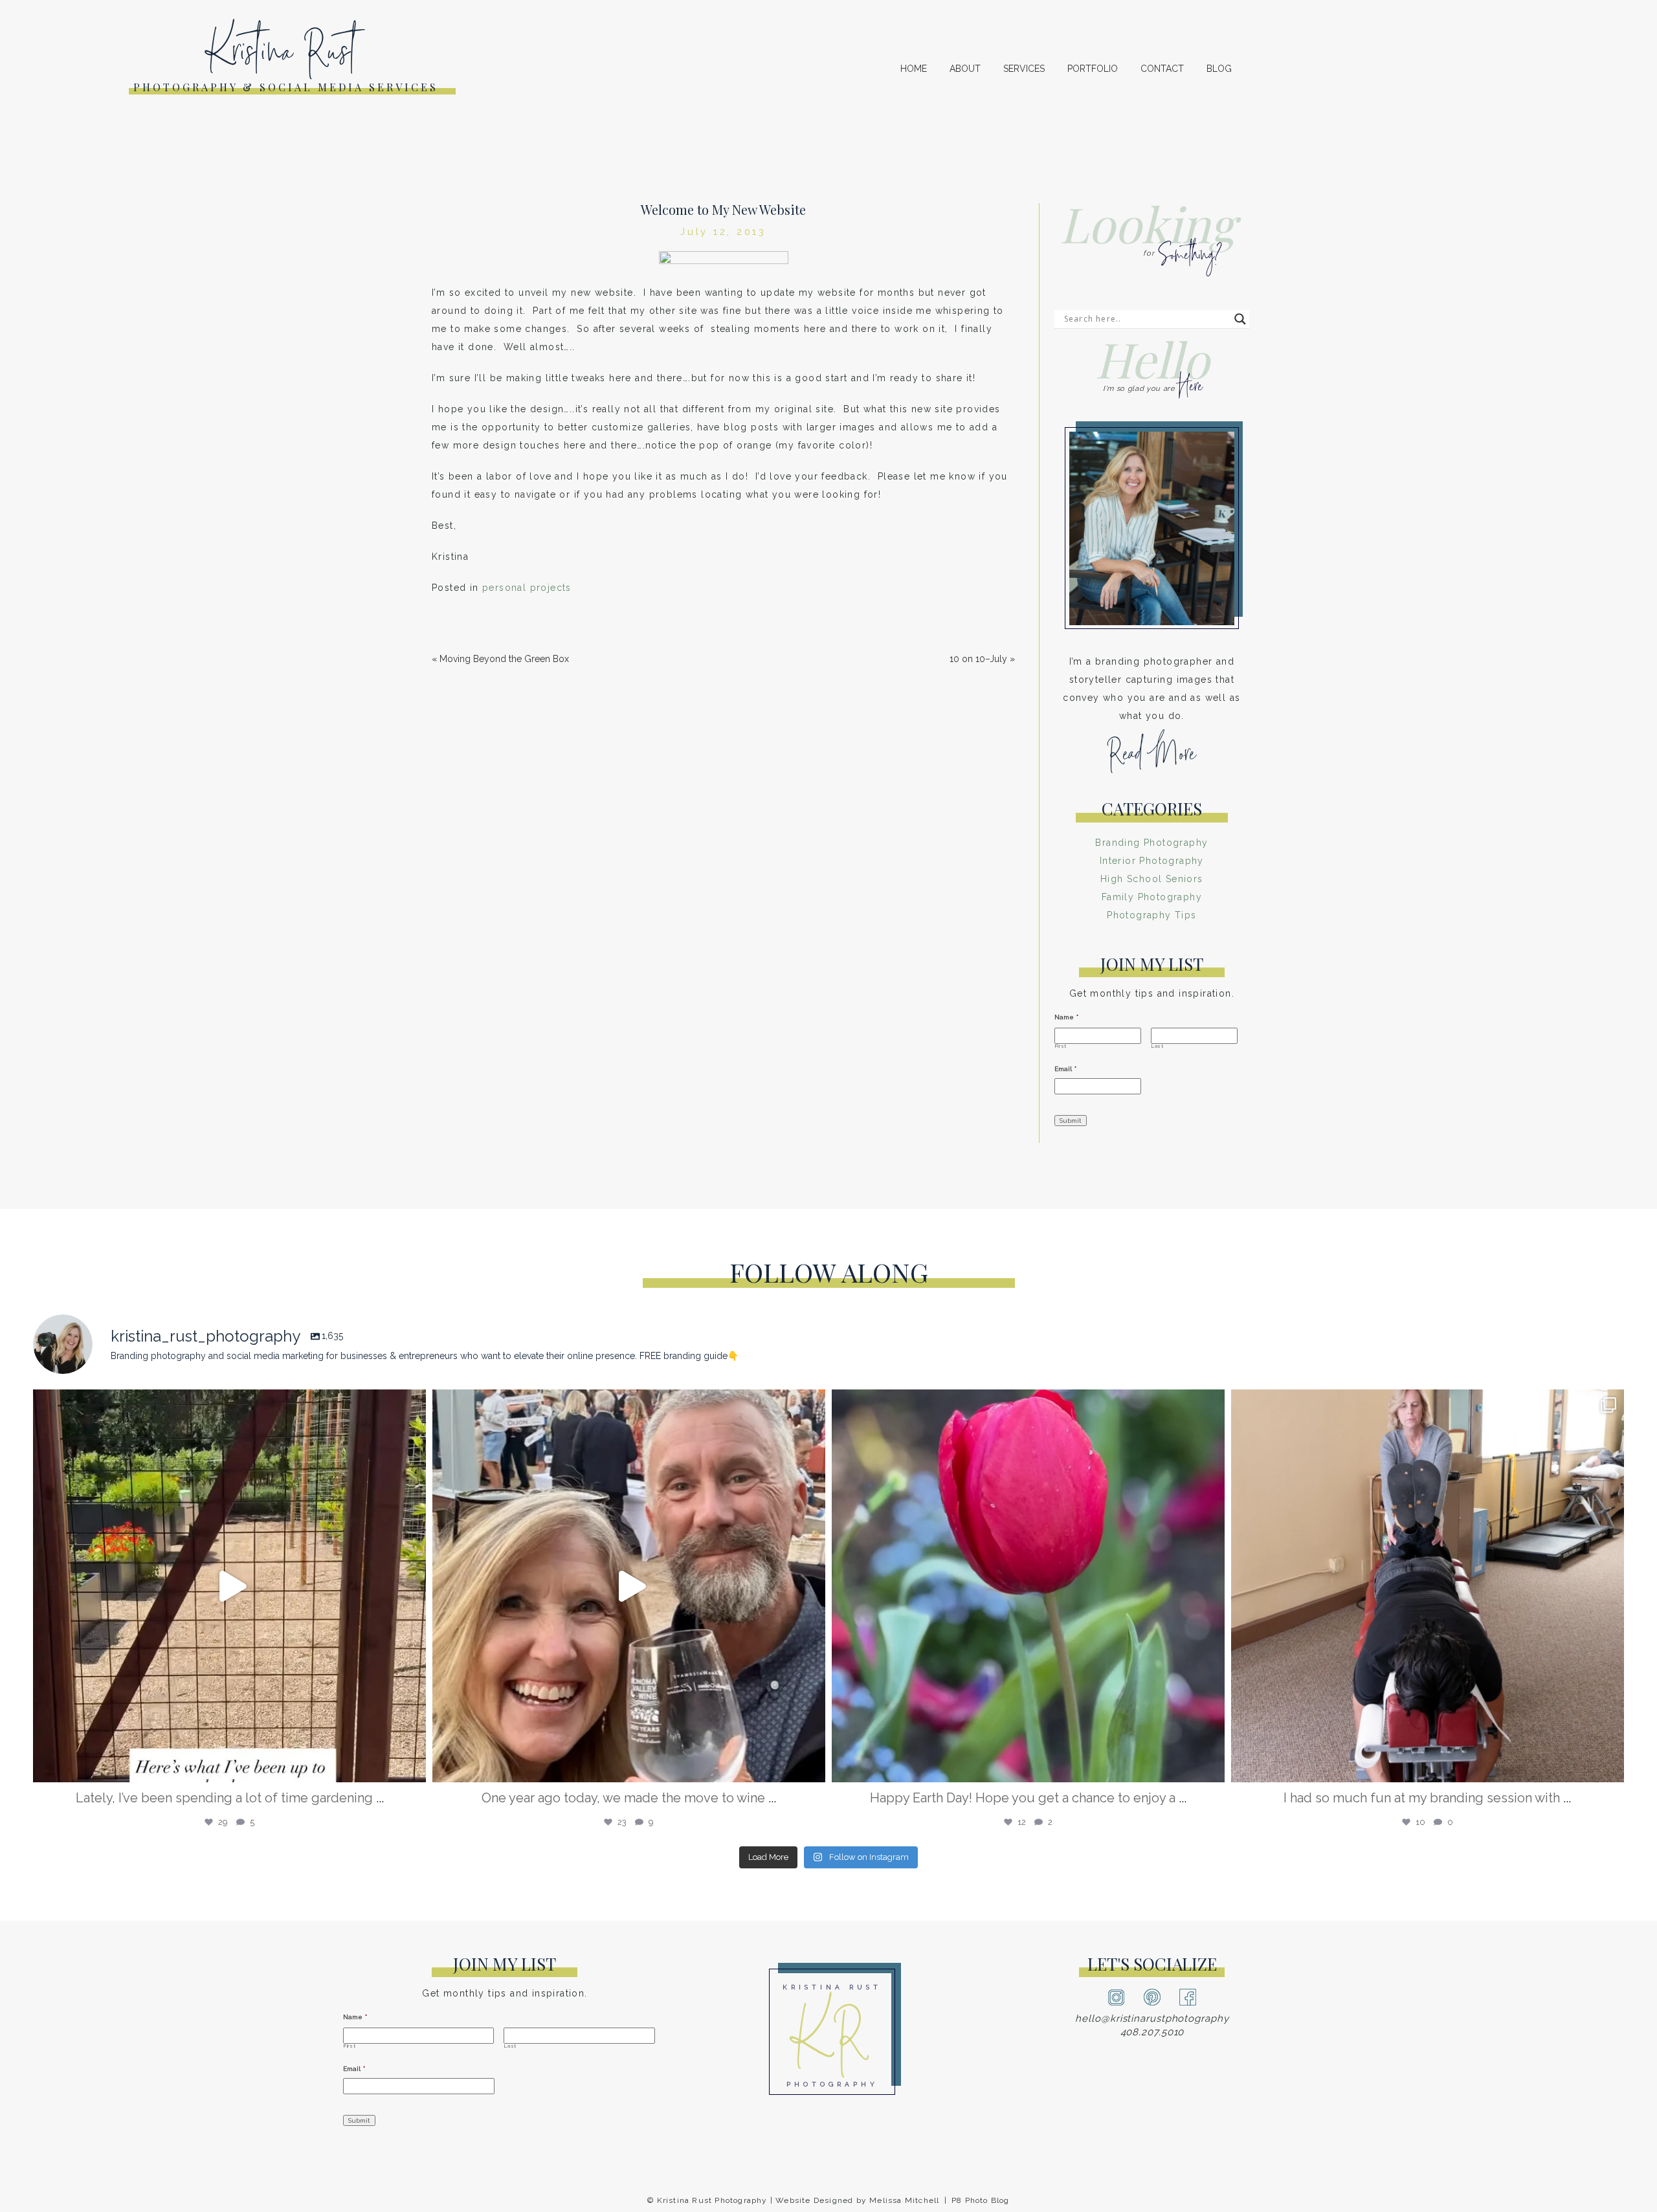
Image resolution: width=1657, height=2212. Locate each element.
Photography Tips (1151, 915)
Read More (1152, 759)
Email (1065, 1069)
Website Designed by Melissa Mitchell (857, 2200)
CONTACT (1162, 69)
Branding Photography (1151, 843)
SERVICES (1024, 69)
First (1061, 1046)
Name (1066, 1017)
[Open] (229, 1586)
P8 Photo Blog (981, 2200)
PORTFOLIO (1093, 69)
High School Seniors (1152, 879)
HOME (914, 69)
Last (1158, 1046)
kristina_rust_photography (226, 1407)
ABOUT (965, 69)
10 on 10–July (978, 659)
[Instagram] (413, 1766)
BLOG (1219, 69)
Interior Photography (1152, 861)
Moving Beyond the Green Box (504, 659)
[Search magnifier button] (1240, 319)
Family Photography (1152, 897)
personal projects (527, 588)
